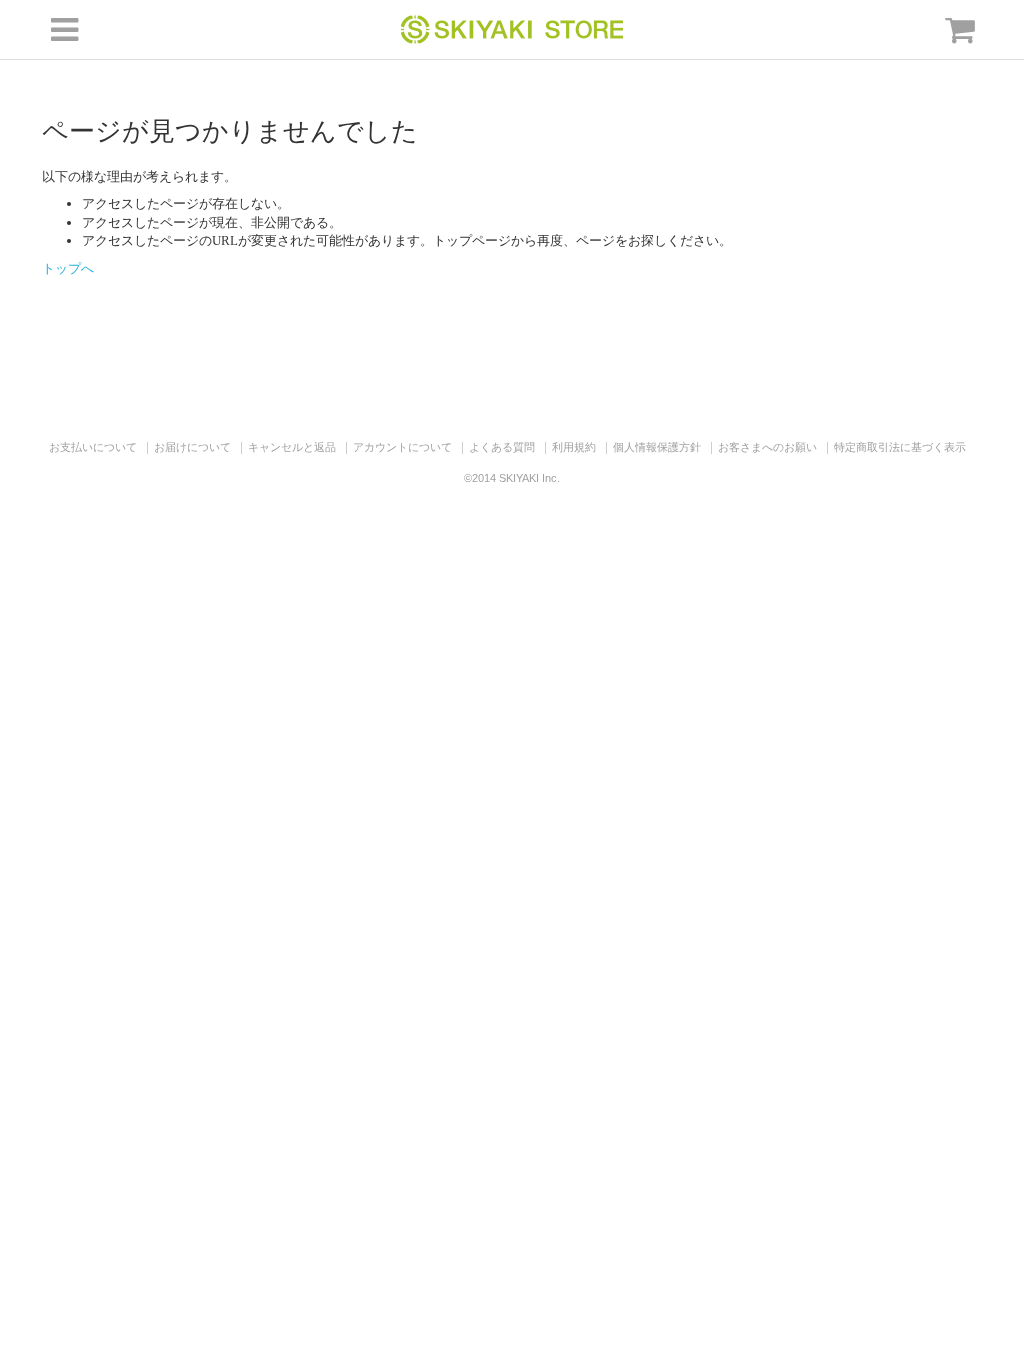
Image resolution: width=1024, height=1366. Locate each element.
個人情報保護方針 (657, 447)
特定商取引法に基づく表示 (900, 447)
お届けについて (192, 447)
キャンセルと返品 (292, 447)
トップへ (68, 268)
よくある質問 (502, 447)
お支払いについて (93, 447)
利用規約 (574, 447)
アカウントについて (402, 447)
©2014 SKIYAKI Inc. (512, 478)
